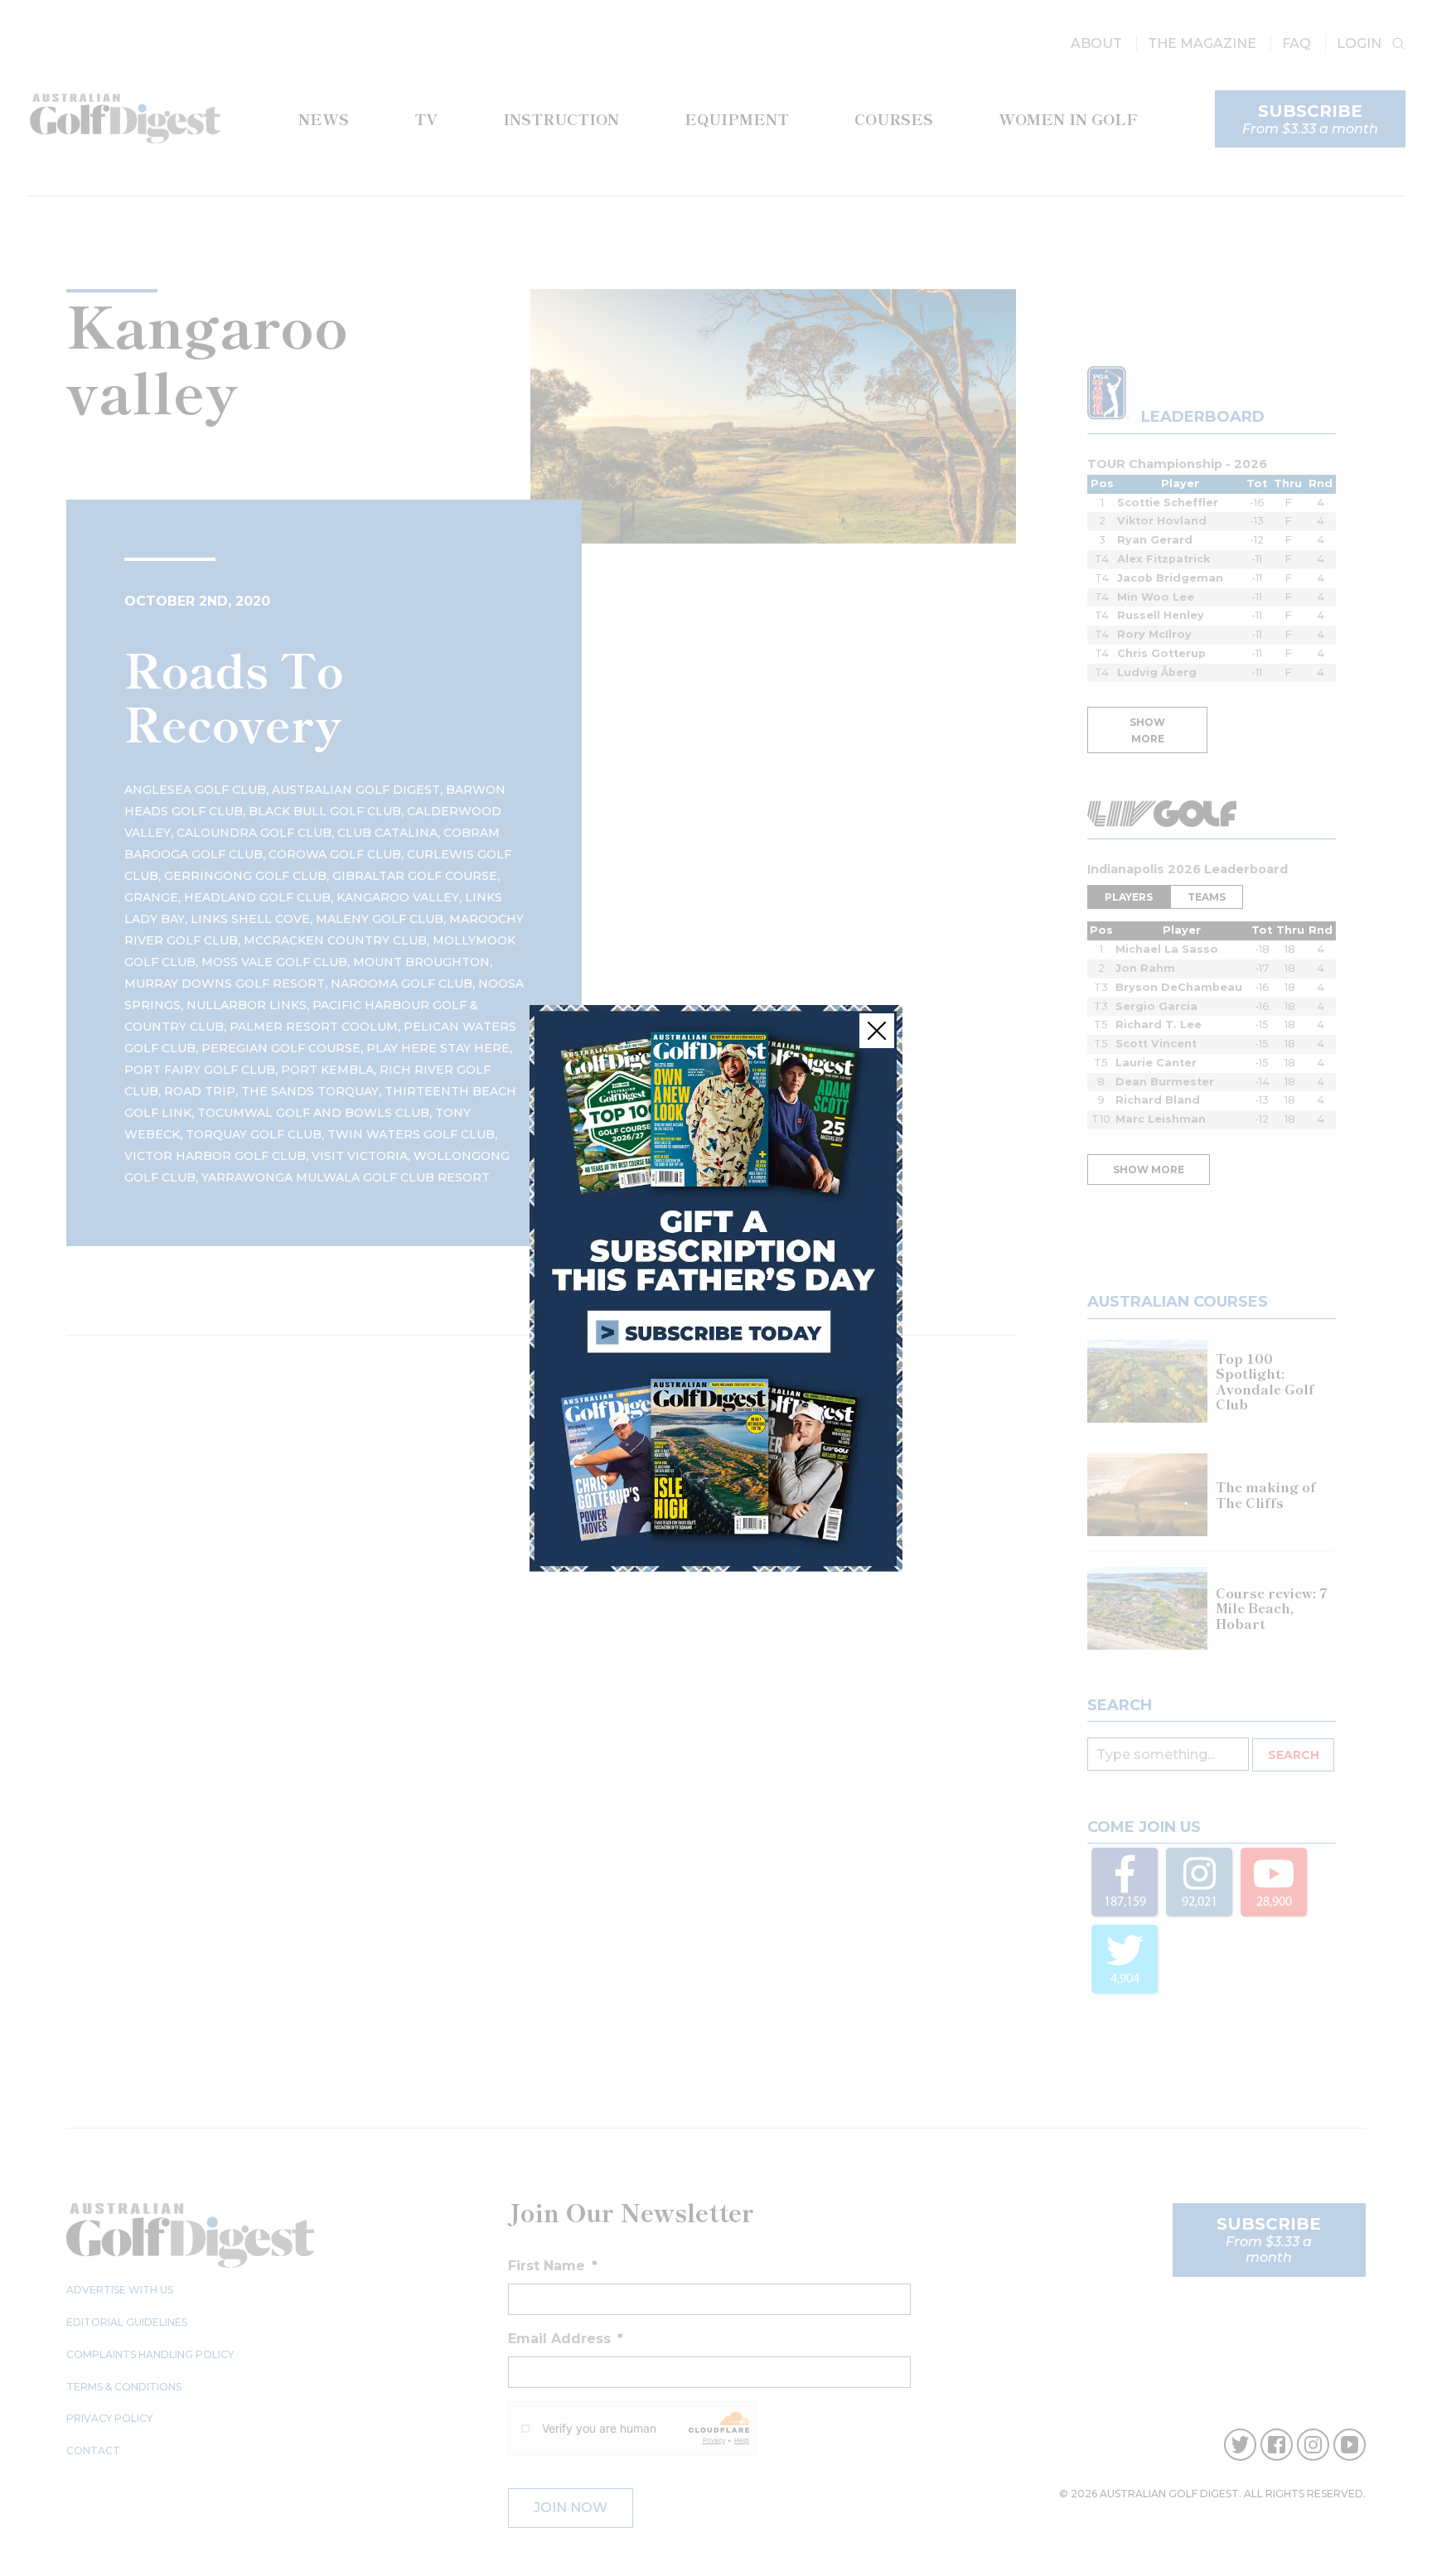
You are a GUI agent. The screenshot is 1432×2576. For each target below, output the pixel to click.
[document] (716, 1288)
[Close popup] (877, 1031)
